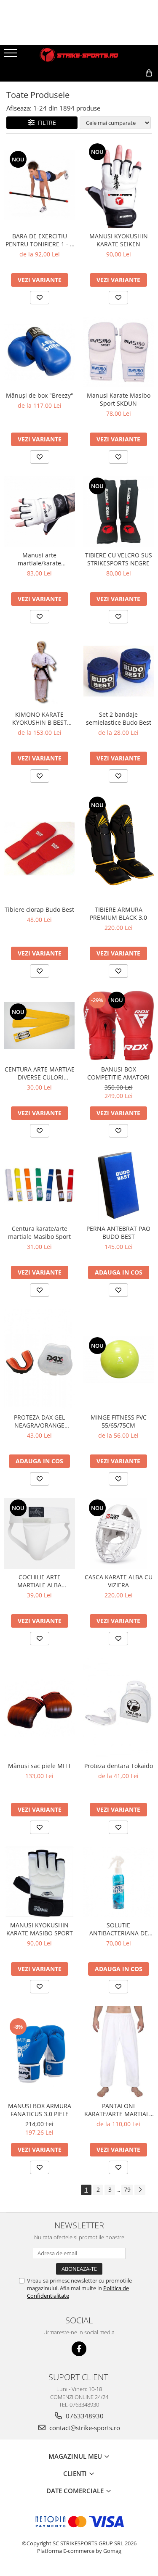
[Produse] (12, 55)
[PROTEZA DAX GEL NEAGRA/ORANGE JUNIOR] (40, 1359)
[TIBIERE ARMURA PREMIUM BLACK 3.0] (119, 848)
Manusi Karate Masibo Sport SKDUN (119, 399)
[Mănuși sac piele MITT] (40, 1708)
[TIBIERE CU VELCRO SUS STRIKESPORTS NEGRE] (119, 512)
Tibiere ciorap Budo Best (39, 909)
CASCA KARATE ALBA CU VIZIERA (119, 1581)
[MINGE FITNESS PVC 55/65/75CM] (119, 1359)
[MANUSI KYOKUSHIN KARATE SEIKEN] (119, 185)
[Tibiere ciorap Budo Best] (40, 848)
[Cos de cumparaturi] (111, 87)
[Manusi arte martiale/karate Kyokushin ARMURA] (40, 512)
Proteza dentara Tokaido (119, 1766)
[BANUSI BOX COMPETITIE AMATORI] (119, 1026)
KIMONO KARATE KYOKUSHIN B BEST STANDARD (40, 718)
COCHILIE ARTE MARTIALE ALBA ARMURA (39, 1581)
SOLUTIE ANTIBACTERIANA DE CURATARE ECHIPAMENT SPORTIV (119, 1929)
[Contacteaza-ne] (90, 87)
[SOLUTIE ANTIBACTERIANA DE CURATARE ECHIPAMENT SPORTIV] (119, 1882)
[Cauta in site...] (130, 87)
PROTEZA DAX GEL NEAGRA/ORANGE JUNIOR (39, 1421)
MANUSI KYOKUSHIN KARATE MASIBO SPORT (40, 1929)
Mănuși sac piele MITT (40, 1766)
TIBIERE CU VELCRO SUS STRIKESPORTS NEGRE (119, 559)
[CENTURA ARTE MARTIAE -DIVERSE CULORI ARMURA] (40, 1025)
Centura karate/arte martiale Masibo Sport (39, 1233)
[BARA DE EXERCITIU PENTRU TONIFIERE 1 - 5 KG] (40, 185)
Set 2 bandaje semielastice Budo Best (119, 718)
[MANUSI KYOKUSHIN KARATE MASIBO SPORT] (40, 1882)
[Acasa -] (79, 55)
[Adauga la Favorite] (40, 298)
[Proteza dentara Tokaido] (119, 1708)
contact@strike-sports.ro (84, 2428)
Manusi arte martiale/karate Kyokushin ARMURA (40, 559)
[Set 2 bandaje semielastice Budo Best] (119, 671)
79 (127, 2189)
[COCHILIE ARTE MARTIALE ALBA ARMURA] (40, 1533)
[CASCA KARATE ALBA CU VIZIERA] (119, 1533)
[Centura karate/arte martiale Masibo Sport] (40, 1185)
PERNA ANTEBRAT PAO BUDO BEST (118, 1233)
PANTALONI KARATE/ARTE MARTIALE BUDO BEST (118, 2110)
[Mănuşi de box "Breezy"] (40, 352)
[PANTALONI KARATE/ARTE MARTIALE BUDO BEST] (119, 2052)
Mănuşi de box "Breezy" (40, 395)
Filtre (45, 123)
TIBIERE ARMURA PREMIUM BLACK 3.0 (118, 913)
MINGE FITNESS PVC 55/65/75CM (119, 1421)
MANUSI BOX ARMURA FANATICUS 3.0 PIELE (40, 2110)
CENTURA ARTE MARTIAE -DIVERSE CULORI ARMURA (40, 1073)
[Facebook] (79, 2349)
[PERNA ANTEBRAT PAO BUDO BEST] (119, 1185)
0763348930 (84, 2416)
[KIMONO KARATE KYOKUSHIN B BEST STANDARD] (40, 671)
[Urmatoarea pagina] (140, 2190)
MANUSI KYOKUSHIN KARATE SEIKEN (119, 240)
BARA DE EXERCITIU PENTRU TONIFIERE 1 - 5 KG (39, 240)
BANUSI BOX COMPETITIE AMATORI (118, 1073)
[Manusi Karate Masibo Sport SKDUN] (119, 352)
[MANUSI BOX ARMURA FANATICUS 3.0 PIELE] (40, 2052)
